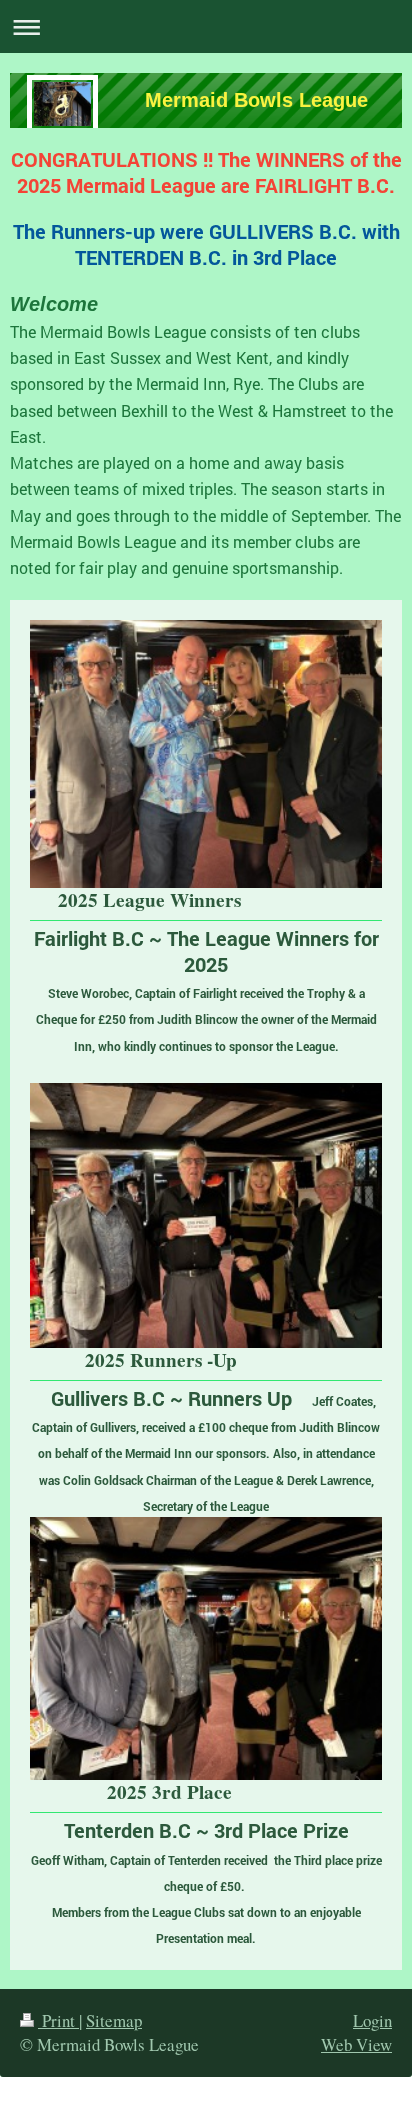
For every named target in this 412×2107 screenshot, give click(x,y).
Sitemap (114, 2020)
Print (58, 2020)
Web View (356, 2044)
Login (372, 2020)
